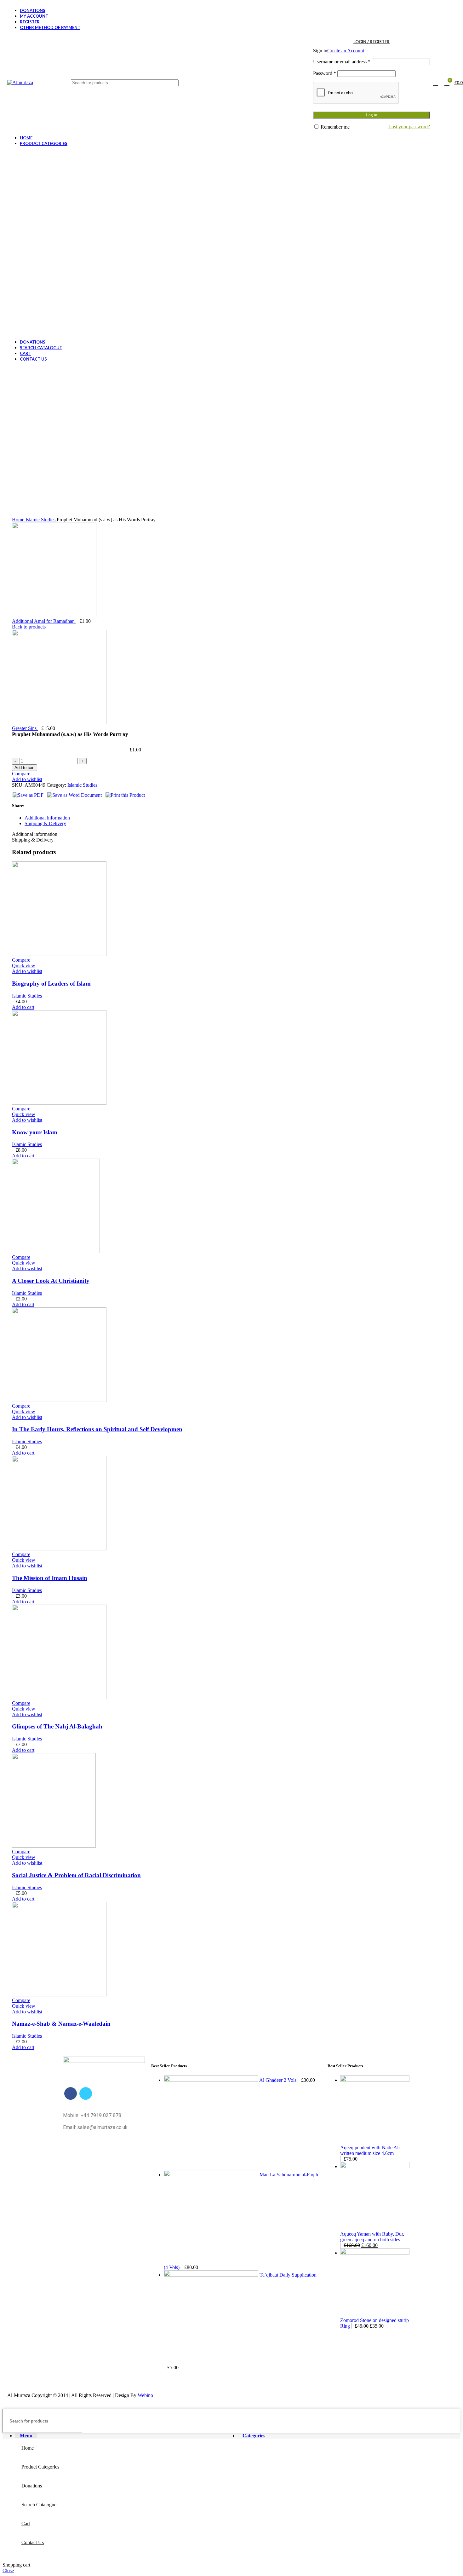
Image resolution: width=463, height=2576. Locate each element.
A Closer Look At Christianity (51, 1281)
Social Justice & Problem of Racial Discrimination (76, 1875)
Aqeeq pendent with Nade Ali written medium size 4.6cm (370, 2150)
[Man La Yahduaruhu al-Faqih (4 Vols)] (212, 2175)
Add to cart (25, 768)
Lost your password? (409, 127)
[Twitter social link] (86, 2093)
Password (325, 73)
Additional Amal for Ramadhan (44, 621)
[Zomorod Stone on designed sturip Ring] (375, 2253)
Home (19, 520)
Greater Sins (25, 728)
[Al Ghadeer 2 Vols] (211, 2080)
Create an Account (346, 51)
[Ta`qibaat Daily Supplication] (212, 2275)
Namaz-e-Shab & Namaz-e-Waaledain (61, 2024)
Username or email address (342, 62)
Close (8, 2570)
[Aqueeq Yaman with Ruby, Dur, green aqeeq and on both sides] (375, 2166)
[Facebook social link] (71, 2093)
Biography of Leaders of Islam (51, 984)
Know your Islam (35, 1132)
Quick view (24, 966)
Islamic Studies (41, 520)
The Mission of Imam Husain (50, 1578)
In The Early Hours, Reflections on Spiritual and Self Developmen (97, 1429)
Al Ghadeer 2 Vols (278, 2080)
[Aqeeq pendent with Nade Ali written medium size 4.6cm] (375, 2080)
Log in (372, 115)
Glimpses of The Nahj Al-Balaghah (57, 1726)
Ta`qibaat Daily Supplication (288, 2275)
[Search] (271, 83)
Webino (145, 2395)
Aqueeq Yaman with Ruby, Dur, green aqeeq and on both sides (372, 2237)
